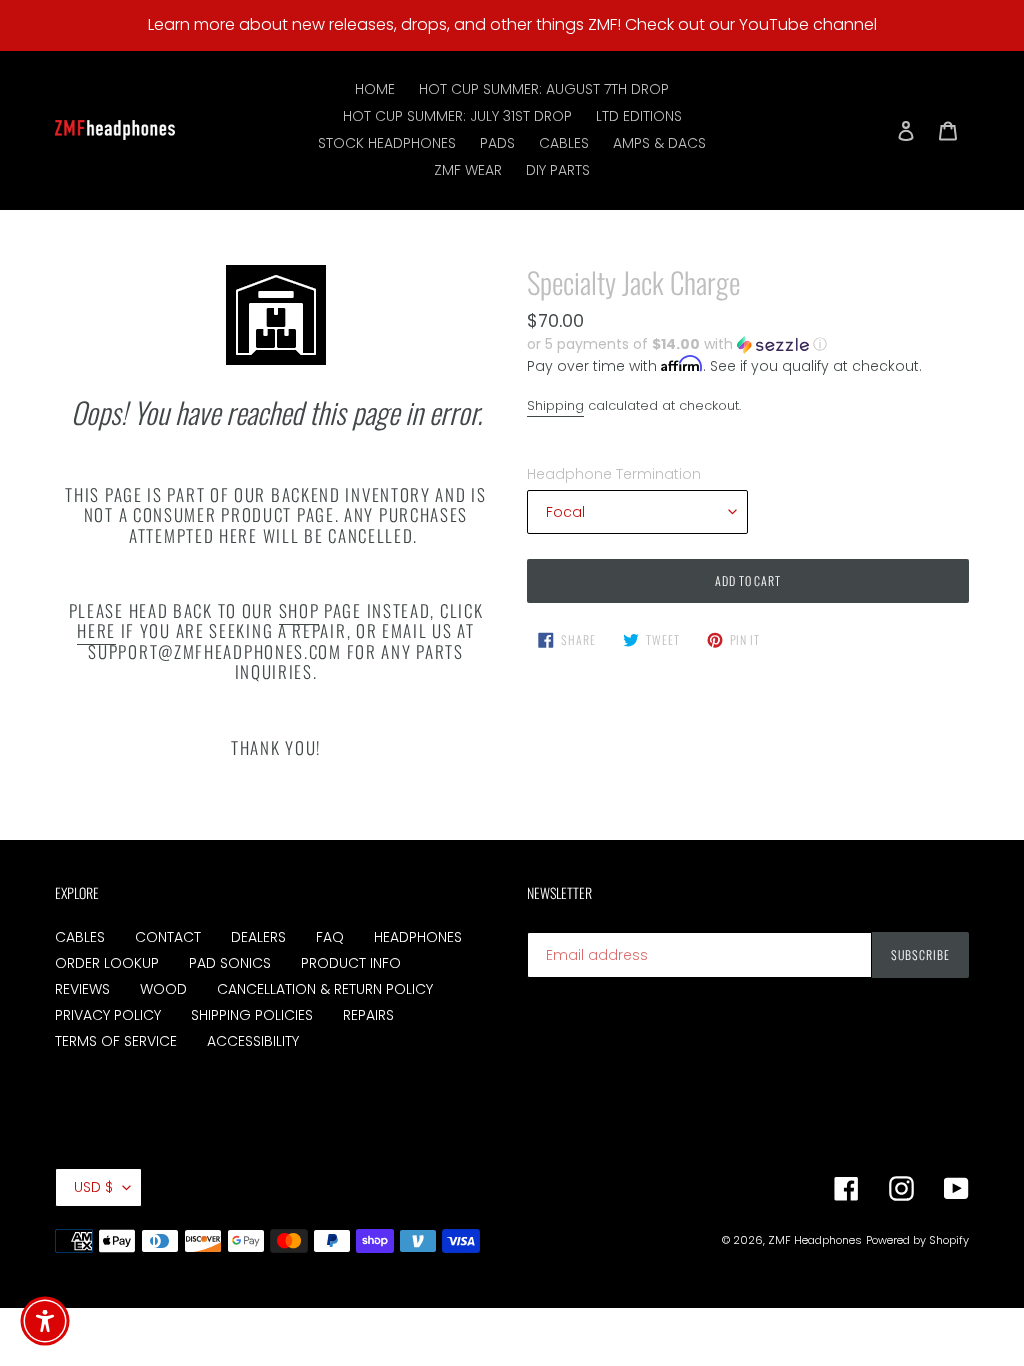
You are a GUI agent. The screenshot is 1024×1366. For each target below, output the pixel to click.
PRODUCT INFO (351, 963)
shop (299, 610)
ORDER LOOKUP (107, 963)
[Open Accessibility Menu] (45, 1321)
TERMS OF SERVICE (116, 1041)
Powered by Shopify (917, 1240)
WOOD (163, 989)
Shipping (555, 405)
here (96, 630)
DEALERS (258, 937)
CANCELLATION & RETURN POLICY (325, 989)
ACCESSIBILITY (253, 1041)
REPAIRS (368, 1015)
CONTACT (168, 937)
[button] (677, 344)
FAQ (330, 937)
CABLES (80, 937)
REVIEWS (82, 989)
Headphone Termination (614, 474)
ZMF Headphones (815, 1240)
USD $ (93, 1187)
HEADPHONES (418, 937)
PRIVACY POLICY (108, 1015)
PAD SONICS (230, 963)
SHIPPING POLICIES (252, 1015)
